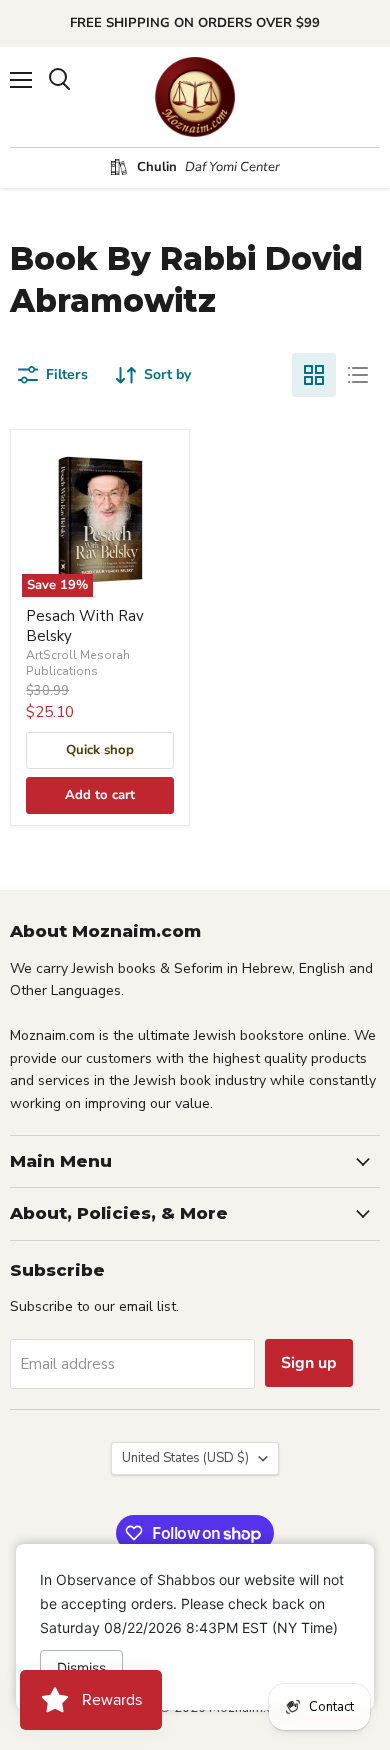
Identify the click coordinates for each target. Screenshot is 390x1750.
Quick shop (100, 750)
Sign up (309, 1363)
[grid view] (314, 375)
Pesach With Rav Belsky (85, 626)
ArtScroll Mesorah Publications (78, 663)
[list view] (358, 375)
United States (185, 1458)
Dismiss (81, 1667)
